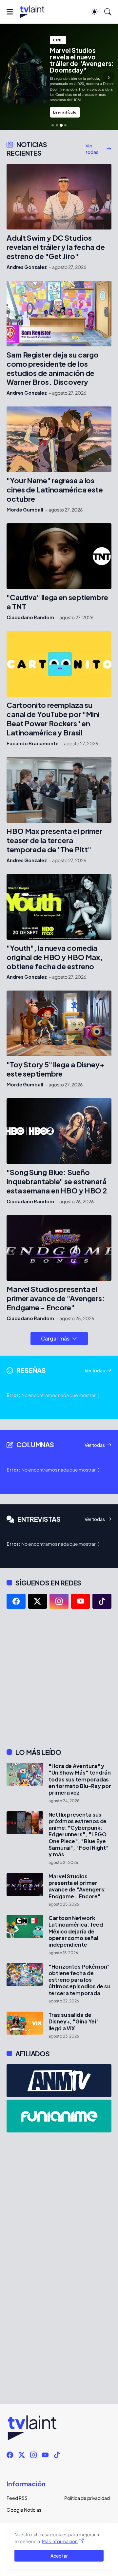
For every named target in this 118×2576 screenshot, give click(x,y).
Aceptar (59, 2556)
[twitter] (38, 1601)
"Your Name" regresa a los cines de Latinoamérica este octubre (55, 490)
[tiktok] (102, 1601)
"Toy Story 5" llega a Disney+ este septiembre (56, 1069)
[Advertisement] (59, 1678)
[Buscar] (108, 12)
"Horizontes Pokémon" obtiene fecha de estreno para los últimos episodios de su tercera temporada (79, 1980)
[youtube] (81, 1601)
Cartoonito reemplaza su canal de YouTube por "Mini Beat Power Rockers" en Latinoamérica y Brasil (53, 719)
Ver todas (92, 149)
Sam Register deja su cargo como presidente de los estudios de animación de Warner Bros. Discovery (53, 369)
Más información (60, 2541)
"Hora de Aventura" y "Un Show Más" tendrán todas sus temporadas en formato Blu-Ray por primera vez (80, 1779)
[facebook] (16, 1601)
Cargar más (55, 1338)
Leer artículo (65, 112)
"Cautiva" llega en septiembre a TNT (57, 602)
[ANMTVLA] (59, 2081)
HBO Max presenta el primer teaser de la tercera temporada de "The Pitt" (54, 840)
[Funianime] (59, 2116)
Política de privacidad (87, 2498)
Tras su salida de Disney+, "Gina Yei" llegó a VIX (74, 2022)
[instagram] (59, 1601)
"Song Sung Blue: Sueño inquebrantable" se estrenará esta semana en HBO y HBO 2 (57, 1181)
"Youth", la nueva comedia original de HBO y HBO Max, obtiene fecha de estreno (55, 957)
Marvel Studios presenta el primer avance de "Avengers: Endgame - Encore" (56, 1298)
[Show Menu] (10, 12)
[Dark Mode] (94, 12)
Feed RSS (17, 2498)
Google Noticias (24, 2510)
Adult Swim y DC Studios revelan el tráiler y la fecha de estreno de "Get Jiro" (56, 247)
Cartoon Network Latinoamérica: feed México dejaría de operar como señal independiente (76, 1931)
